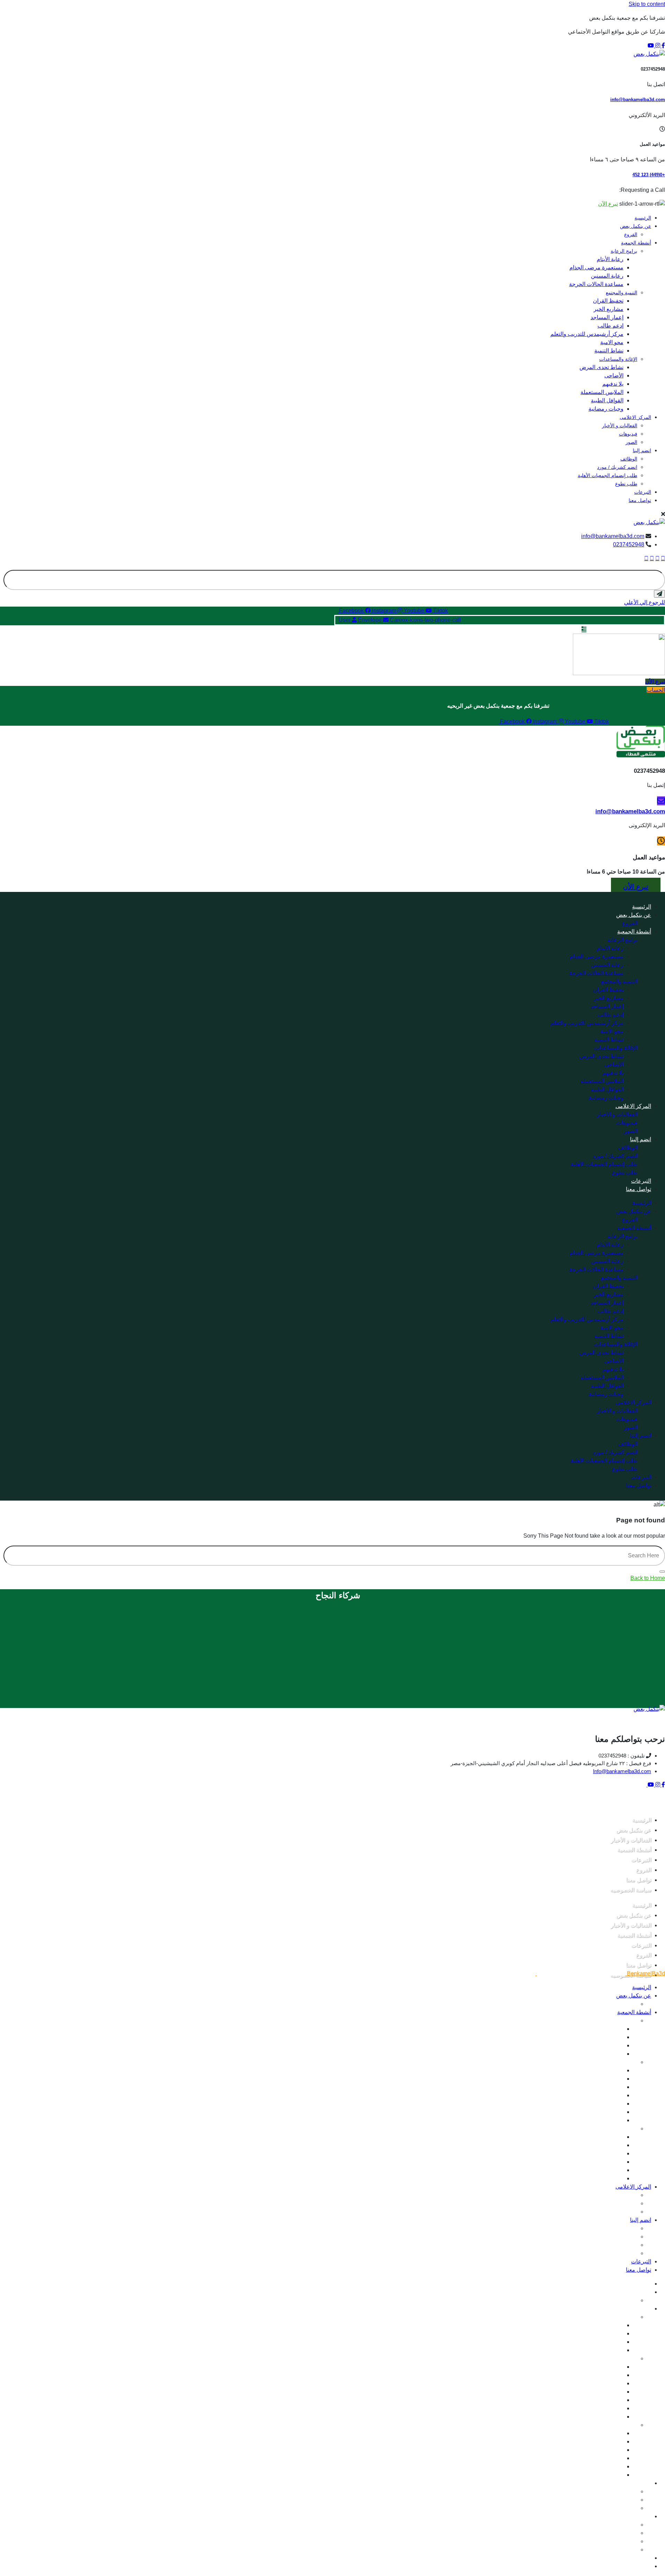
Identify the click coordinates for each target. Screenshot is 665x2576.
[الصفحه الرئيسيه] (641, 756)
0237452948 (629, 544)
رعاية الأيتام (610, 259)
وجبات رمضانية (606, 409)
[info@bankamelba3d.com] (661, 801)
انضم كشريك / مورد (617, 467)
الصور (631, 442)
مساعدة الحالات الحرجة (596, 284)
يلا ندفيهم (613, 384)
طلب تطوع (626, 484)
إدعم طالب (610, 326)
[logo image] (649, 522)
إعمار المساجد (607, 317)
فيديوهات (628, 434)
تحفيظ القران (608, 301)
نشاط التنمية (609, 351)
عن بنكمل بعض (636, 226)
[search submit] (662, 1572)
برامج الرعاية (624, 251)
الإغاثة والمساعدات (618, 359)
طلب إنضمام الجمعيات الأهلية (608, 475)
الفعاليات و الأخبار (620, 426)
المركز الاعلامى (635, 417)
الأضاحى (614, 375)
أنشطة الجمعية (636, 243)
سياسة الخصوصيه (631, 1890)
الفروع (631, 234)
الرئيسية (643, 218)
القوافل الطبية (607, 400)
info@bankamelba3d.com (638, 100)
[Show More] (584, 629)
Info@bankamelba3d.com (622, 1771)
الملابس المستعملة (602, 392)
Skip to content (647, 4)
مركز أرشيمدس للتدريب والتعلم (587, 334)
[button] (501, 656)
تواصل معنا (640, 500)
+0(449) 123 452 (649, 175)
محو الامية (612, 342)
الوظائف (629, 459)
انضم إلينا (642, 450)
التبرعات (643, 492)
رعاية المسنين (607, 276)
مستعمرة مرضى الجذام (596, 267)
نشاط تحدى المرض (601, 367)
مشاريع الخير (609, 309)
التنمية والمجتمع (622, 293)
